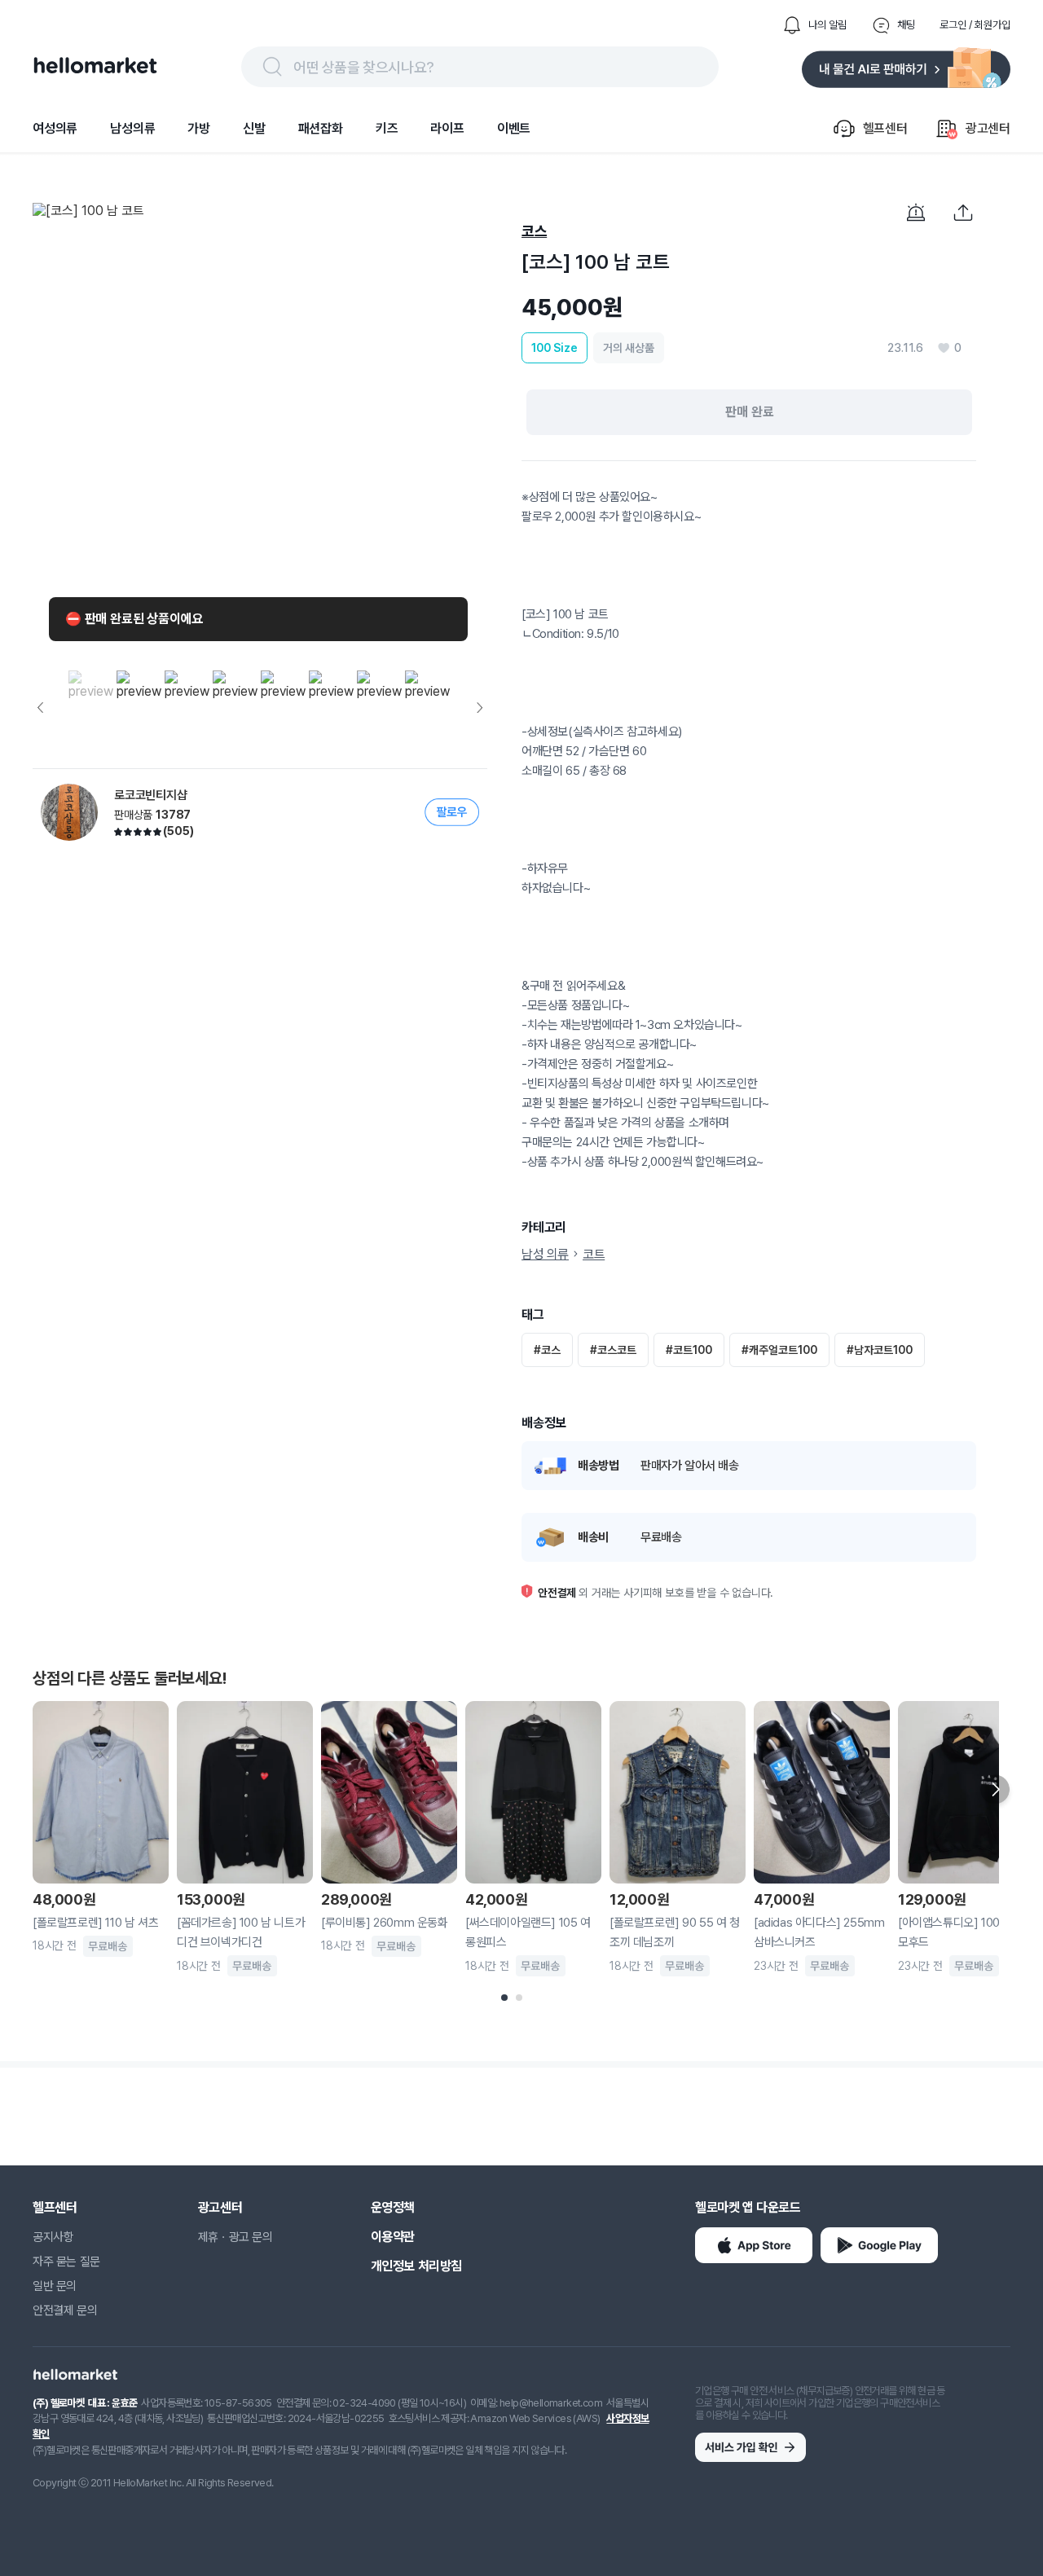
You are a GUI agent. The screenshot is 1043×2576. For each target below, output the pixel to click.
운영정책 (393, 2207)
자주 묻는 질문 (66, 2262)
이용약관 (393, 2237)
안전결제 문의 (65, 2310)
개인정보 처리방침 (416, 2266)
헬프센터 (55, 2207)
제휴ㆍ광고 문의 (235, 2237)
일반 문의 (55, 2286)
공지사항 (53, 2237)
